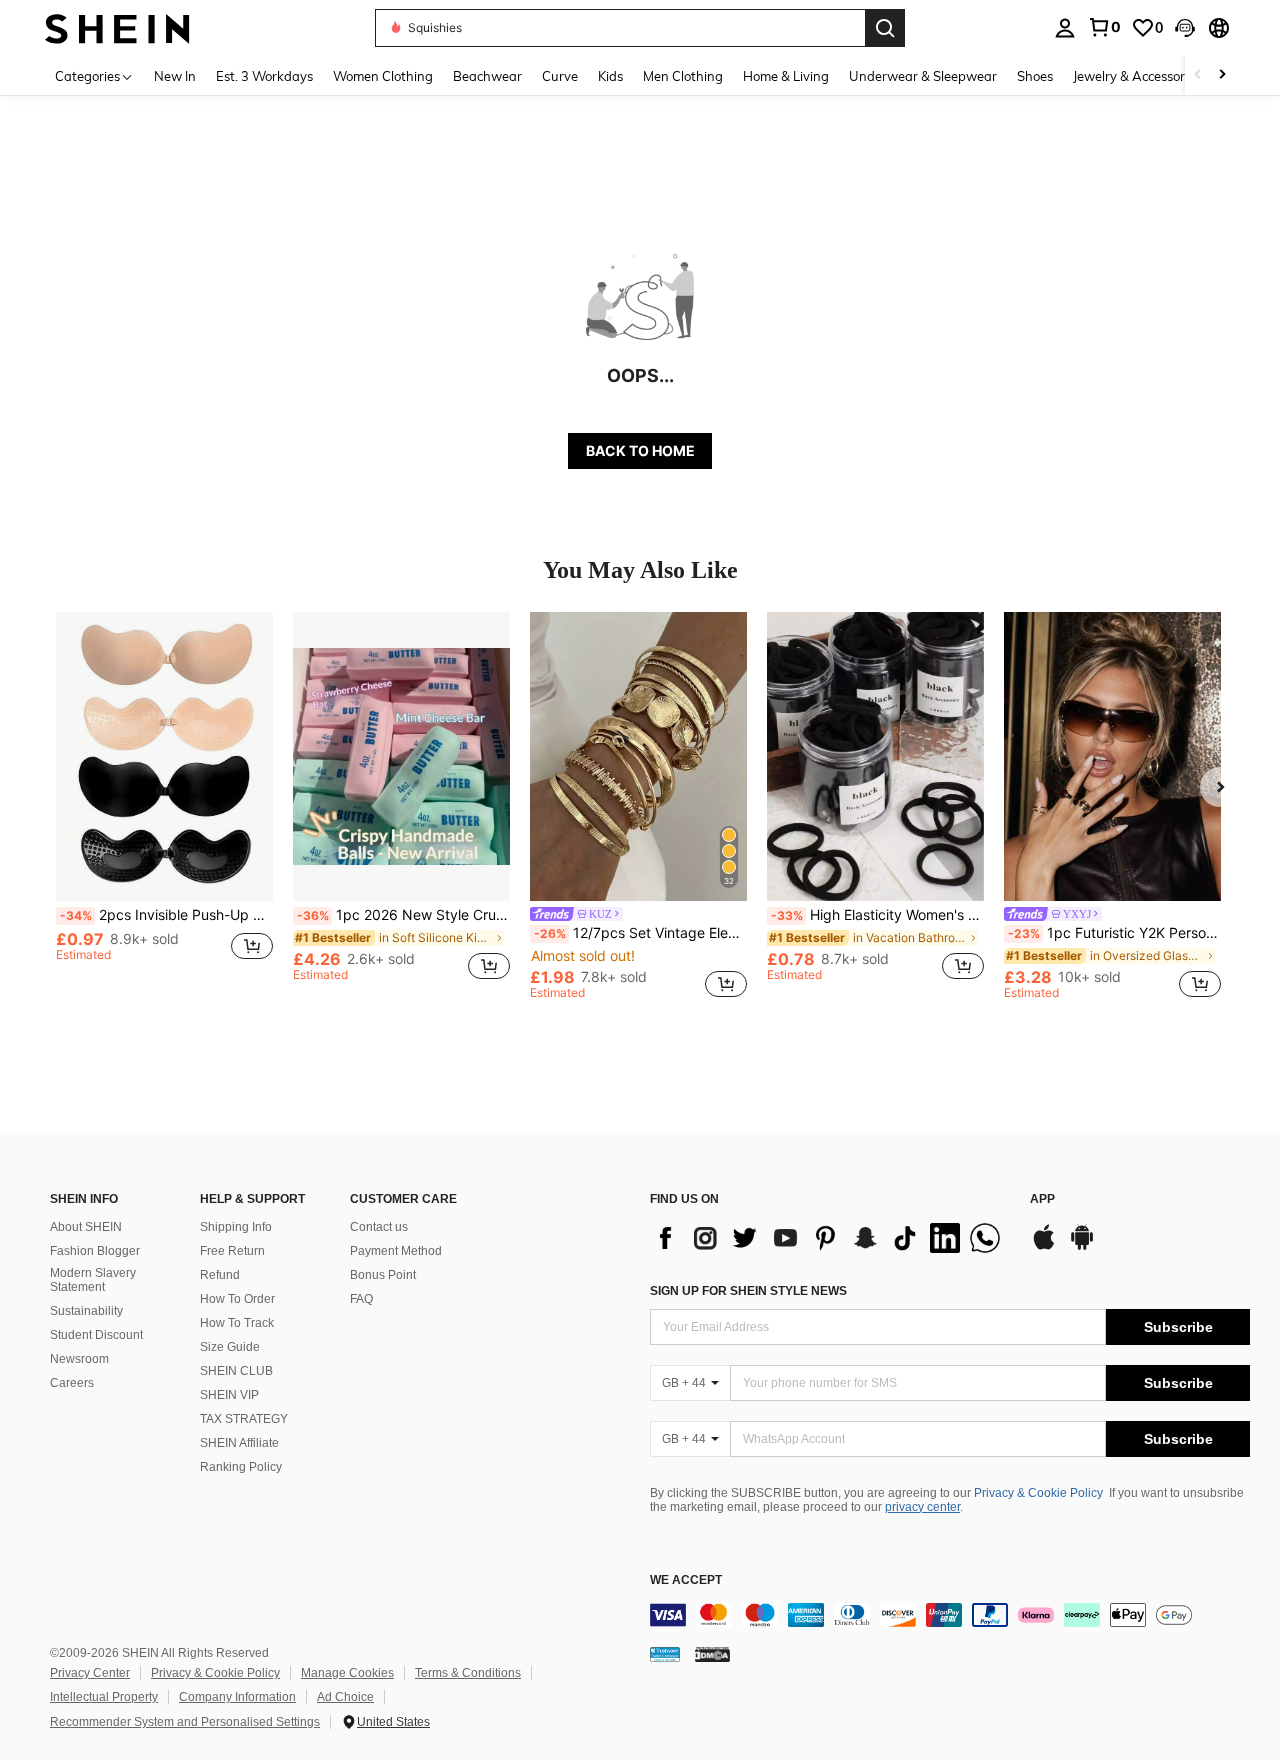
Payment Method (396, 1251)
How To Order (237, 1299)
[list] (830, 1238)
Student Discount (96, 1335)
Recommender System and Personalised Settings (185, 1722)
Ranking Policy (241, 1467)
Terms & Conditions (468, 1673)
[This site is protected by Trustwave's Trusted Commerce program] (665, 1654)
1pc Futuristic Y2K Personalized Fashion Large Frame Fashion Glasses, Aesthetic (1114, 933)
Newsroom (79, 1359)
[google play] (1082, 1247)
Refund (220, 1275)
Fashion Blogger (95, 1251)
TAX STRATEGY (244, 1419)
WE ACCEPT (686, 1580)
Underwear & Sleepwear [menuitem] (923, 76)
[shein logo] (117, 27)
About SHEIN (86, 1227)
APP (1042, 1199)
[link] (1104, 27)
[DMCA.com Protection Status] (712, 1654)
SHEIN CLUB (236, 1371)
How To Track (237, 1323)
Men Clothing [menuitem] (683, 76)
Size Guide (230, 1347)
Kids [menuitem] (610, 76)
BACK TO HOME (640, 450)
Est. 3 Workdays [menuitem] (264, 76)
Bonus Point (383, 1275)
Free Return (232, 1251)
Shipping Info (236, 1227)
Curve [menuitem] (560, 76)
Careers (72, 1383)
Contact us (379, 1227)
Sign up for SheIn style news (748, 1291)
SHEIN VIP (229, 1395)
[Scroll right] (1222, 75)
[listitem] (164, 805)
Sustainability (86, 1311)
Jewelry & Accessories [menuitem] (1137, 76)
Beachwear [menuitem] (487, 76)
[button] (1185, 28)
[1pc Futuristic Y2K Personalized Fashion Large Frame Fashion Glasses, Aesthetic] (1112, 756)
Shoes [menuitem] (1035, 76)
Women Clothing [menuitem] (383, 76)
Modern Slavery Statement (93, 1280)
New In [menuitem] (175, 76)
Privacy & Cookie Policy (1038, 1493)
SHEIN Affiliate (239, 1443)
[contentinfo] (950, 1615)
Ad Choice (345, 1697)
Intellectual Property (104, 1697)
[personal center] (1065, 28)
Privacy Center (90, 1673)
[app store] (1044, 1247)
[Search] (885, 28)
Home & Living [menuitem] (786, 76)
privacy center (922, 1507)
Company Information (237, 1697)
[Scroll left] (1198, 75)
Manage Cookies (347, 1673)
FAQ (361, 1299)
